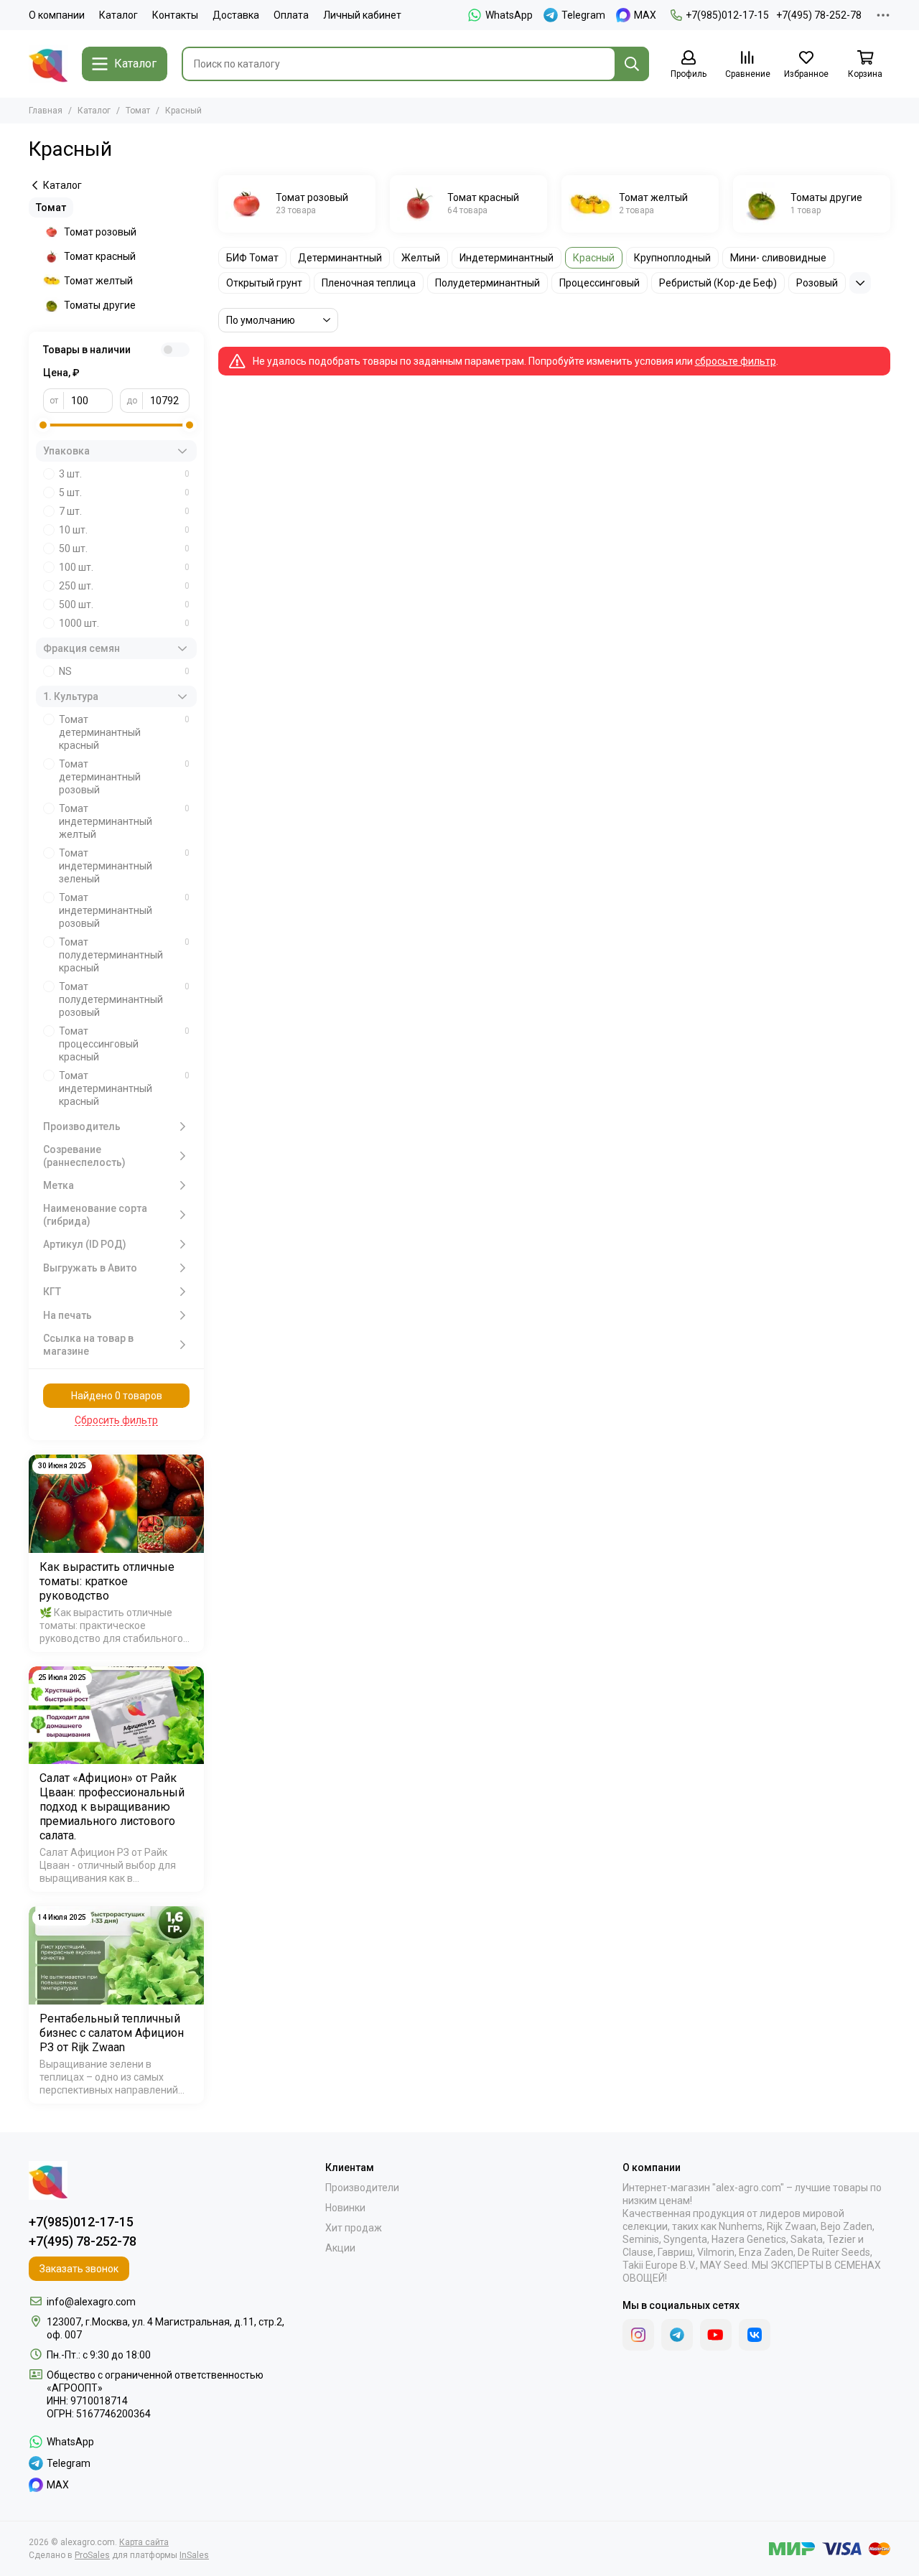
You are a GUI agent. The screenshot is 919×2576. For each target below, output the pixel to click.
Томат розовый (100, 232)
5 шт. (124, 493)
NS (124, 671)
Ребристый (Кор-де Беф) (718, 283)
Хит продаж (354, 2228)
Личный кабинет (362, 15)
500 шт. (124, 605)
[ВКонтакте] (755, 2335)
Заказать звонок (79, 2269)
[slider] (43, 425)
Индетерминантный (507, 258)
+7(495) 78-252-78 (819, 15)
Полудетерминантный (488, 283)
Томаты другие (100, 305)
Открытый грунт (264, 283)
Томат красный (100, 256)
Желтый (421, 258)
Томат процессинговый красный (124, 1044)
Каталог (118, 15)
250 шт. (124, 586)
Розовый (817, 283)
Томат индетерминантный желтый (124, 821)
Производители (362, 2188)
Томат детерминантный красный (124, 732)
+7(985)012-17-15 (727, 15)
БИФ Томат (252, 258)
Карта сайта (144, 2542)
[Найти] (632, 64)
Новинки (345, 2208)
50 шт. (124, 549)
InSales (194, 2555)
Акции (340, 2248)
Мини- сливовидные (778, 258)
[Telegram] (677, 2335)
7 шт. (124, 511)
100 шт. (124, 567)
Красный (594, 258)
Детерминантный (340, 258)
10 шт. (124, 530)
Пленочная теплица (369, 283)
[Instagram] (638, 2335)
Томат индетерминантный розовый (124, 910)
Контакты (175, 15)
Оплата (291, 15)
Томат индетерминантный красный (124, 1088)
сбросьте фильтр (736, 361)
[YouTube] (716, 2335)
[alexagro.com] (48, 64)
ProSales (92, 2555)
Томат (138, 111)
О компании (57, 15)
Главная (46, 111)
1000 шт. (124, 623)
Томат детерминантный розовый (124, 777)
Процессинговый (600, 283)
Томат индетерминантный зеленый (124, 866)
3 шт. (124, 474)
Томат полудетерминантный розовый (124, 999)
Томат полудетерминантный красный (124, 955)
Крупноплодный (672, 258)
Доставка (236, 15)
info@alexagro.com (91, 2302)
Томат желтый (98, 281)
